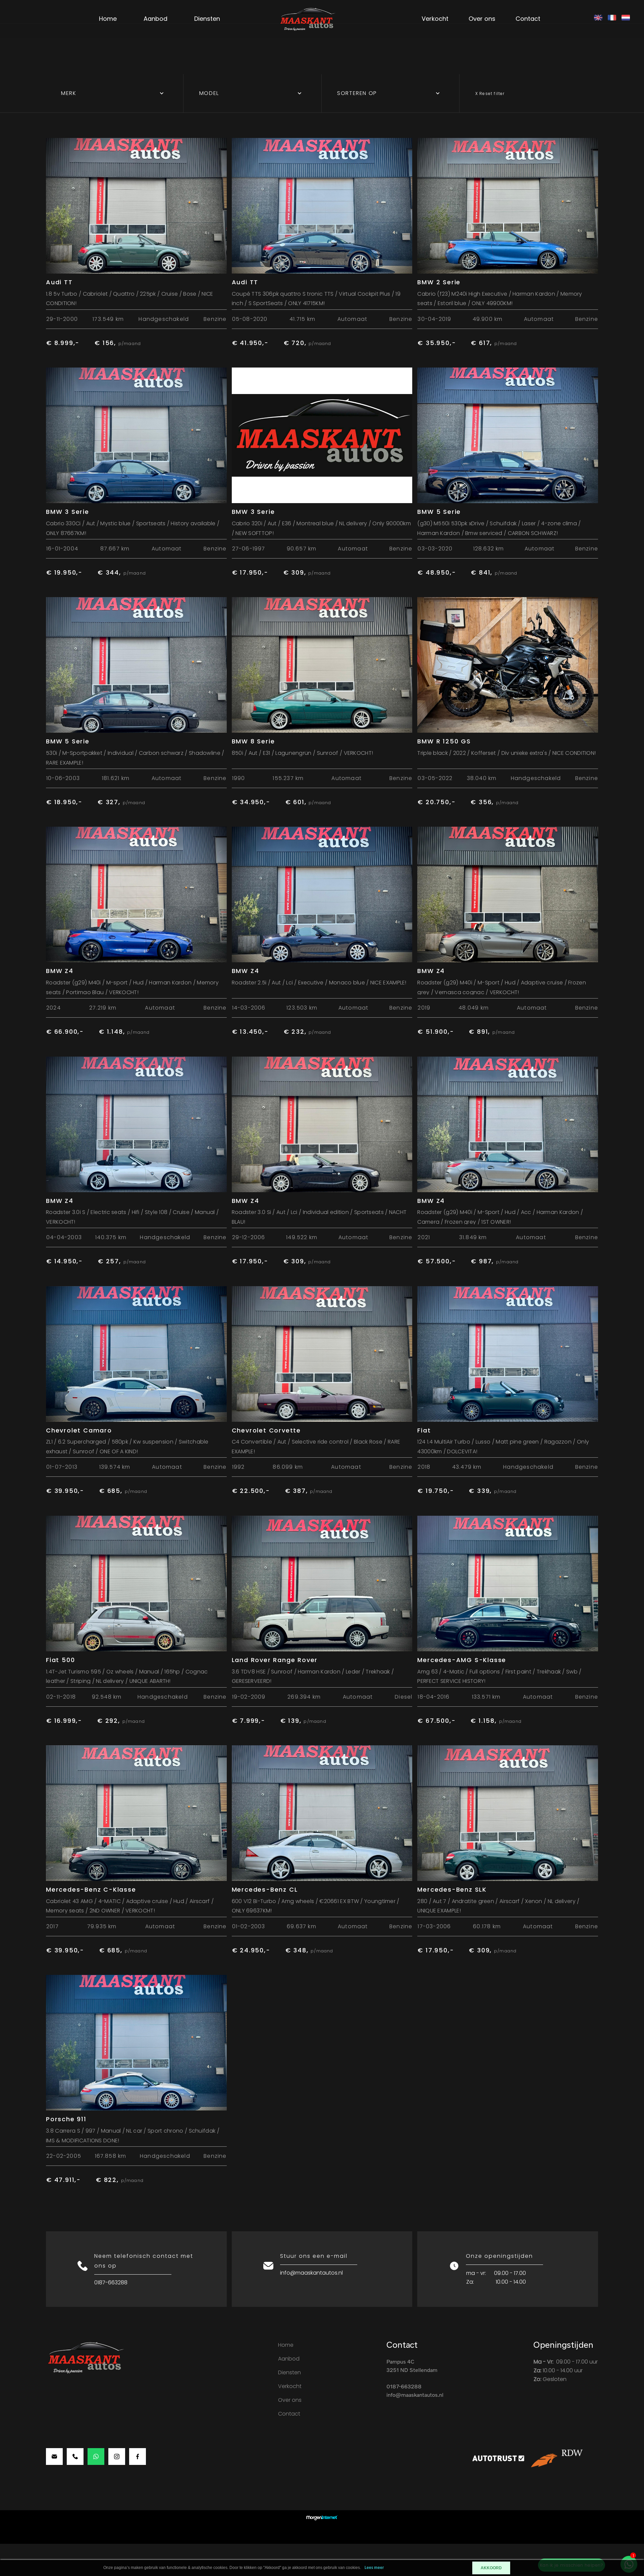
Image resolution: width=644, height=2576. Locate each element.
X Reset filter (490, 93)
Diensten (207, 19)
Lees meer (374, 2568)
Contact (528, 19)
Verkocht (435, 19)
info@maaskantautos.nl (311, 2273)
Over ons (482, 19)
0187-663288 (111, 2282)
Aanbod (155, 19)
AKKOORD (491, 2568)
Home (108, 19)
